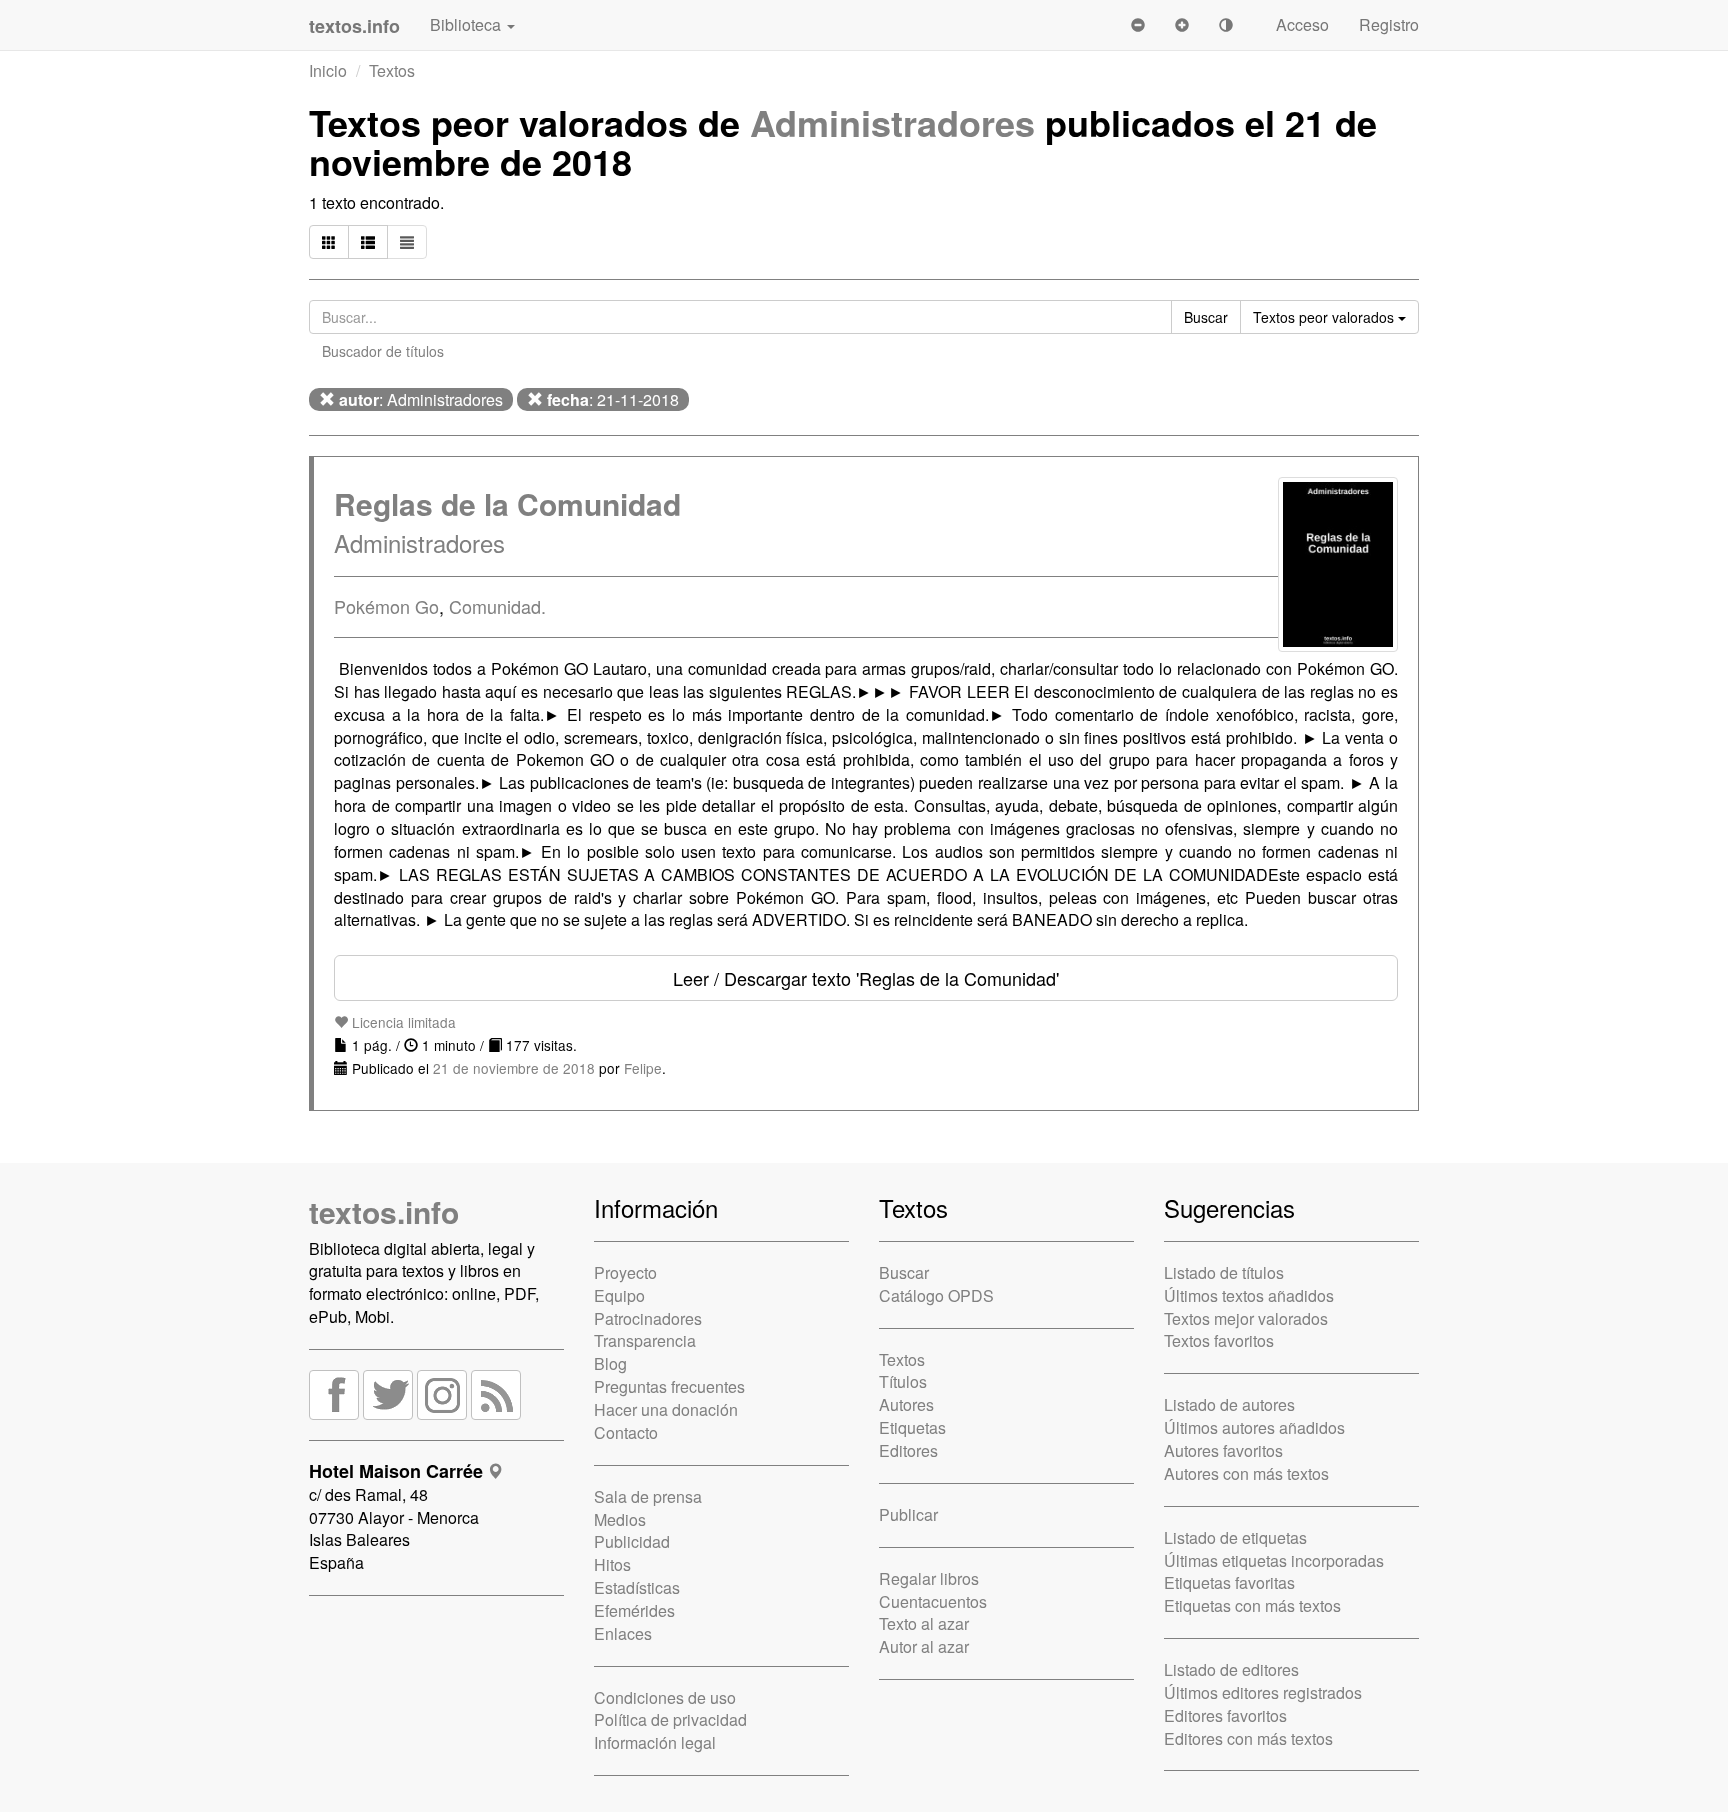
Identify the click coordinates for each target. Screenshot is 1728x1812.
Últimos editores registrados (1263, 1692)
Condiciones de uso (665, 1697)
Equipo (619, 1295)
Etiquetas (912, 1427)
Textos (392, 70)
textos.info (384, 1211)
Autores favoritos (1223, 1450)
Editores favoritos (1225, 1715)
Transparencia (645, 1340)
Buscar (904, 1272)
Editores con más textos (1248, 1738)
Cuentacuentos (933, 1601)
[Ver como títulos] (368, 242)
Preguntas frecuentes (669, 1386)
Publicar (908, 1514)
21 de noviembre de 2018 (514, 1068)
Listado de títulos (1224, 1272)
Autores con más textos (1246, 1473)
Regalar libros (929, 1578)
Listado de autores (1229, 1404)
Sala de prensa (648, 1496)
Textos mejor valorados (1246, 1318)
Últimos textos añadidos (1249, 1295)
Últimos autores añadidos (1254, 1427)
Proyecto (625, 1272)
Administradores (892, 122)
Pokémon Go (386, 606)
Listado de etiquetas (1235, 1537)
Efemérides (634, 1610)
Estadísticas (637, 1587)
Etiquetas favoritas (1229, 1582)
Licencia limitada (402, 1022)
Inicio (328, 70)
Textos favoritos (1219, 1340)
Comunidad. (497, 606)
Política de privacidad (670, 1719)
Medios (620, 1519)
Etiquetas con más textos (1252, 1605)
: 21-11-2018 (613, 399)
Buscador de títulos (383, 351)
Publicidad (632, 1541)
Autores (906, 1404)
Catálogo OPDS (936, 1295)
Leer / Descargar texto (866, 978)
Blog (610, 1363)
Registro (1389, 24)
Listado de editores (1231, 1669)
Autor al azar (924, 1646)
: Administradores (421, 399)
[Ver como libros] (329, 242)
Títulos (903, 1381)
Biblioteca (467, 24)
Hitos (612, 1564)
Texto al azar (924, 1623)
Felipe (643, 1068)
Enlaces (623, 1633)
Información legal (655, 1742)
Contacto (626, 1432)
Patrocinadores (648, 1318)
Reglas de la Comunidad (507, 503)
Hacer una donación (666, 1409)
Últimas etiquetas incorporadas (1274, 1560)
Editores (908, 1450)
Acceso (1302, 24)
